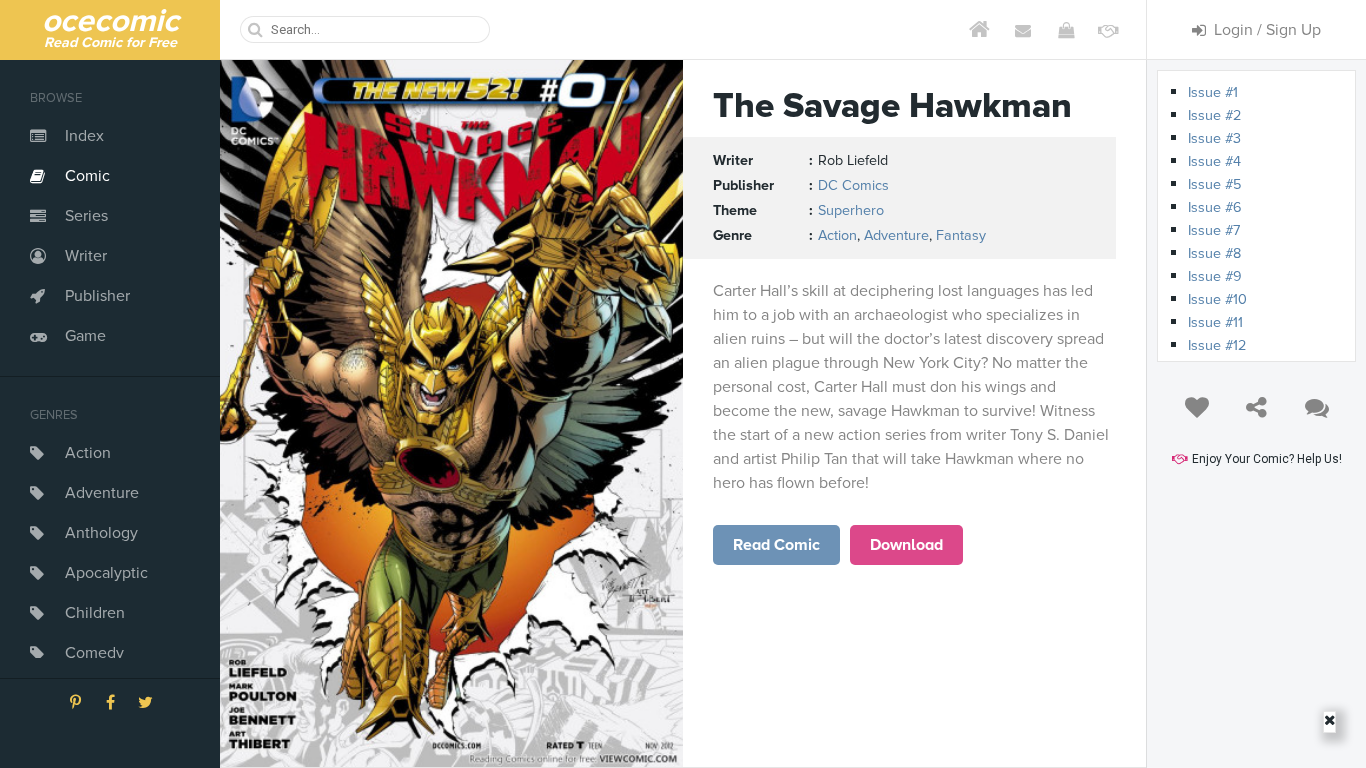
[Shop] (1065, 30)
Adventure (102, 493)
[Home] (979, 30)
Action (88, 453)
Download (906, 545)
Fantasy (961, 235)
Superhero (851, 210)
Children (95, 613)
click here (777, 545)
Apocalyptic (106, 573)
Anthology (101, 533)
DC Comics (853, 185)
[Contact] (1022, 30)
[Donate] (1108, 30)
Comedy (94, 653)
